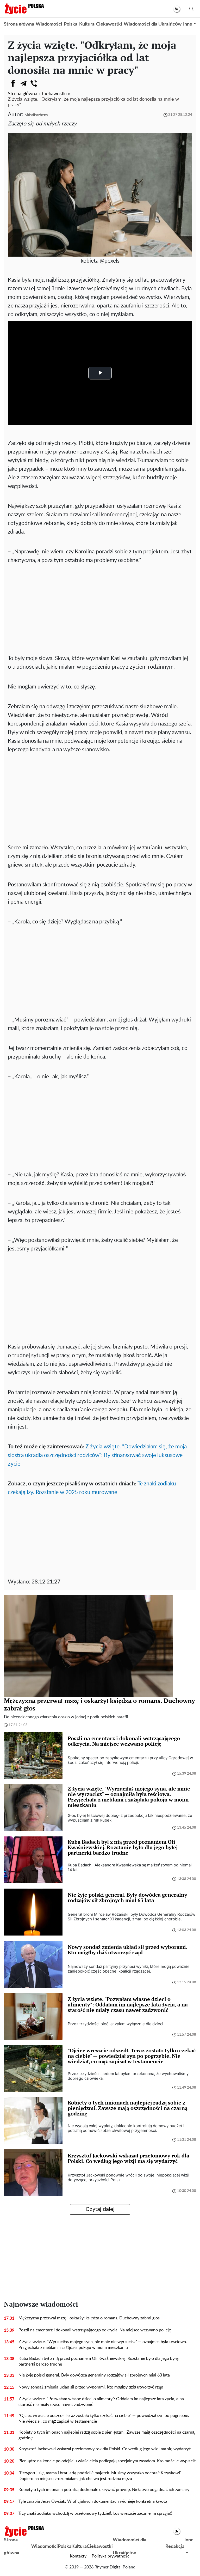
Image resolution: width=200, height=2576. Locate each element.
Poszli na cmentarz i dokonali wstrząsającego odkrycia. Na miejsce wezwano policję (95, 2330)
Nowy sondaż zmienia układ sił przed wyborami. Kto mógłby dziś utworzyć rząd (91, 2387)
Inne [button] (188, 24)
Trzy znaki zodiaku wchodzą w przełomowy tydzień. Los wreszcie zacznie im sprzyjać (95, 2513)
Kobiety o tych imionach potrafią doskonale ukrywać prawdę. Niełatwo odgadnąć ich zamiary (104, 2490)
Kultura (87, 24)
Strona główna (19, 24)
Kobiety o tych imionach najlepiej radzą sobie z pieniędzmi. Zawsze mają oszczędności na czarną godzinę (107, 2435)
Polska (71, 24)
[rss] (177, 9)
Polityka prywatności (111, 2556)
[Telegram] (23, 83)
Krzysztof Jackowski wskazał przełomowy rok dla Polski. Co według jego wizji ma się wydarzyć (105, 2449)
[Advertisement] (100, 604)
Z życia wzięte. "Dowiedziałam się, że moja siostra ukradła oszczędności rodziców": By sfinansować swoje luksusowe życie (97, 1455)
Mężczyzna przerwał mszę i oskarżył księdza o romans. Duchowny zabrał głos (89, 2318)
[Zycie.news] (24, 9)
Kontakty (78, 2556)
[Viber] (34, 83)
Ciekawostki (109, 24)
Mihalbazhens (36, 115)
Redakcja (175, 2547)
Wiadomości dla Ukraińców (153, 24)
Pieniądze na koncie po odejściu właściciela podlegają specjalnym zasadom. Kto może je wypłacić (107, 2461)
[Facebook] (13, 83)
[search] (191, 9)
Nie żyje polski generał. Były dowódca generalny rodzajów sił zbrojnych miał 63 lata (94, 2375)
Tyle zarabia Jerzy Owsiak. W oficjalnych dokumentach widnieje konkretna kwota (93, 2501)
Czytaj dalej (100, 2209)
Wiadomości (49, 24)
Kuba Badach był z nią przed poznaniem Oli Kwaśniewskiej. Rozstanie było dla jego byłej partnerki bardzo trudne (99, 2361)
